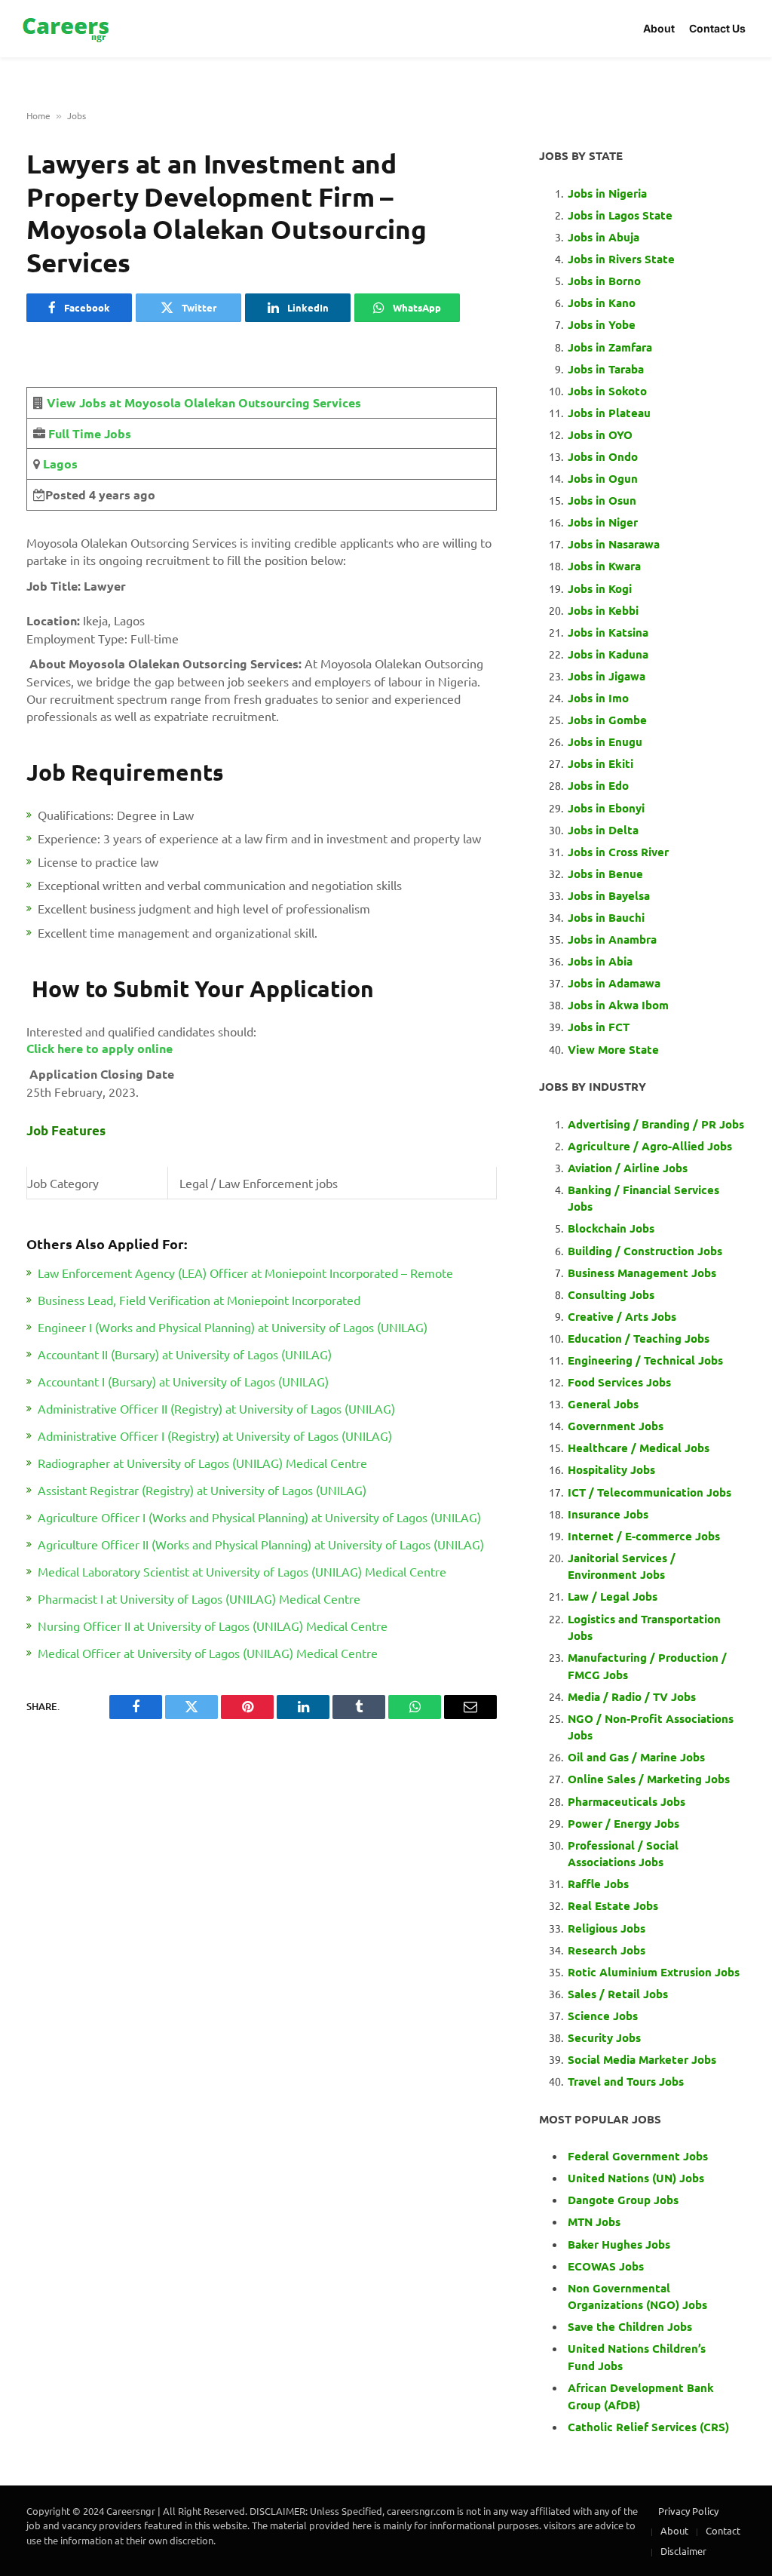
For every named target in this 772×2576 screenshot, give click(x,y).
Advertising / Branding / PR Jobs (656, 1124)
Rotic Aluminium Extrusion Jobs (654, 1972)
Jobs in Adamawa (614, 983)
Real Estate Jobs (613, 1905)
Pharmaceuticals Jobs (626, 1801)
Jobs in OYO (600, 434)
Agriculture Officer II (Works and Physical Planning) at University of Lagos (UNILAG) (261, 1544)
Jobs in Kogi (600, 588)
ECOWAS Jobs (606, 2266)
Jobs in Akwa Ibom (618, 1005)
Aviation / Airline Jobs (628, 1168)
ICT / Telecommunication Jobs (649, 1492)
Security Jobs (604, 2037)
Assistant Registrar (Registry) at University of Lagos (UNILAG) (202, 1490)
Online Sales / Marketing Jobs (649, 1779)
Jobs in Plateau (609, 413)
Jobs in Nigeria (609, 193)
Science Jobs (603, 2016)
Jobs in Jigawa (607, 676)
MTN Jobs (594, 2221)
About (659, 28)
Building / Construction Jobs (645, 1251)
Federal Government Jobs (639, 2156)
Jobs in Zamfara (610, 347)
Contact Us (717, 28)
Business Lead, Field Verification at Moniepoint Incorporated (199, 1300)
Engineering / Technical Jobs (645, 1360)
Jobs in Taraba (606, 369)
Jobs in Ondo (603, 456)
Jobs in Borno (604, 281)
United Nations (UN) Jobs (636, 2178)
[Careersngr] (67, 29)
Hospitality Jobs (611, 1469)
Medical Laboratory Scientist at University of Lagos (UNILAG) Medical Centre (242, 1571)
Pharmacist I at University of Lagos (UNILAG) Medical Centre (199, 1598)
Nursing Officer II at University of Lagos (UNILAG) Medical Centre (213, 1626)
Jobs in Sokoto (607, 391)
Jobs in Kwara (604, 566)
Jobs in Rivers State (621, 259)
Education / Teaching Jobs (639, 1338)
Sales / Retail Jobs (618, 1994)
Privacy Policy (688, 2511)
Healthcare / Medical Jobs (639, 1448)
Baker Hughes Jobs (620, 2244)
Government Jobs (616, 1426)
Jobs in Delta (603, 830)
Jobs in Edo (598, 785)
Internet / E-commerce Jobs (644, 1536)
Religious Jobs (607, 1928)
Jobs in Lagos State (622, 215)
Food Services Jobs (619, 1382)
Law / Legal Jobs (613, 1596)
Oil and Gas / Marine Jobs (636, 1757)
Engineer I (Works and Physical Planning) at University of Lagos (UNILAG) (233, 1327)
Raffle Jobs (598, 1884)
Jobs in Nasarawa (614, 544)
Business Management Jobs (642, 1273)
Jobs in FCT (599, 1027)
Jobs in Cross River (618, 852)
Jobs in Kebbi (603, 610)
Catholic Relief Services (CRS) (648, 2427)
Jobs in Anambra (612, 939)
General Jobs (603, 1404)
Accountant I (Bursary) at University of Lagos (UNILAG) (183, 1381)
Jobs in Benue (605, 874)
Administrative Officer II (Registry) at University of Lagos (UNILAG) (216, 1408)
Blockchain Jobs (611, 1228)
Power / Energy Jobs (623, 1823)
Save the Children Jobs (630, 2326)
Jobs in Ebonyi (606, 808)
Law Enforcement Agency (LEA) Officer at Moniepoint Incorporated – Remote (245, 1273)
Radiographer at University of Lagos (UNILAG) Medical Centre (202, 1463)
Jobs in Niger (603, 522)
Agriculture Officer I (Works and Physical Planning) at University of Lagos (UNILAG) (259, 1517)
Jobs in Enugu (605, 741)
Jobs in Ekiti (600, 763)
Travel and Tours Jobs (626, 2081)
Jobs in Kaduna (608, 654)
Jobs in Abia (600, 961)
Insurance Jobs (608, 1514)
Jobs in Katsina (608, 632)
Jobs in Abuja (604, 237)
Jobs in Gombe (607, 720)
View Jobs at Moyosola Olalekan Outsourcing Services (204, 402)
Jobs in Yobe (602, 324)
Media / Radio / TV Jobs (632, 1696)
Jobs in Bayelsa (609, 895)
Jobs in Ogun (603, 478)
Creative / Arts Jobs (622, 1316)
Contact (723, 2530)
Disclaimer (683, 2551)
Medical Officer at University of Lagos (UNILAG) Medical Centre (208, 1653)
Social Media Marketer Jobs (642, 2059)
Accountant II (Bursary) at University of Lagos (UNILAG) (185, 1354)
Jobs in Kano (602, 302)
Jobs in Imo (598, 698)
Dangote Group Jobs (623, 2200)
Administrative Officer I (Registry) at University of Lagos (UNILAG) (215, 1435)
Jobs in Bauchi (606, 917)
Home (38, 115)
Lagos (59, 464)
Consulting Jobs (611, 1294)
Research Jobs (607, 1950)
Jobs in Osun (602, 500)
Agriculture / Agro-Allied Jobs (650, 1146)
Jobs (77, 115)
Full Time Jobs (90, 433)
